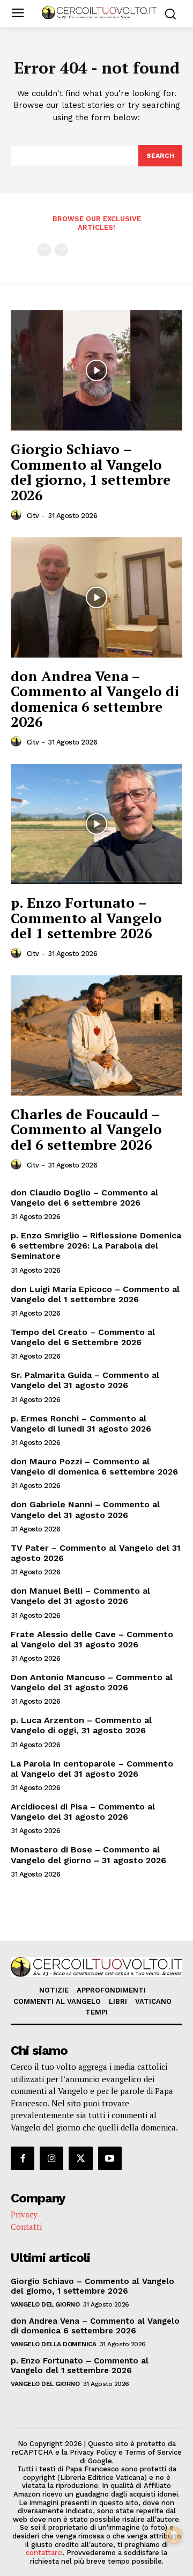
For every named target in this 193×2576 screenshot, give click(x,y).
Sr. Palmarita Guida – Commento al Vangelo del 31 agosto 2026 (85, 1380)
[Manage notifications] (174, 2535)
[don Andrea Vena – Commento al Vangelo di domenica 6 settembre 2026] (96, 597)
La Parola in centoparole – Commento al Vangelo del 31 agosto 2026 (92, 1769)
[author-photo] (18, 515)
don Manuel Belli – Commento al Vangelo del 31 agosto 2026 (80, 1596)
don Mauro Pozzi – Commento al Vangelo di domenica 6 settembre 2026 (94, 1466)
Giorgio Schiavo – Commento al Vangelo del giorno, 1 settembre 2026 (91, 472)
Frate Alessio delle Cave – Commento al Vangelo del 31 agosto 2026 (92, 1639)
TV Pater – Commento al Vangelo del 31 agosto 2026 (96, 1553)
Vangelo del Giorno (45, 2304)
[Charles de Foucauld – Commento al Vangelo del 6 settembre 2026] (96, 1035)
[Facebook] (23, 2158)
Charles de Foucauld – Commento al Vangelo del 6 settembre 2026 (86, 1129)
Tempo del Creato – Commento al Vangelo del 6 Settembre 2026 (83, 1337)
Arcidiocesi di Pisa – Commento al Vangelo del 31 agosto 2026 (83, 1812)
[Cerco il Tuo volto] (99, 13)
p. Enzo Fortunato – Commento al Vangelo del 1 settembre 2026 (86, 918)
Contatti (26, 2227)
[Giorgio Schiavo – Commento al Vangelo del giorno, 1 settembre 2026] (96, 370)
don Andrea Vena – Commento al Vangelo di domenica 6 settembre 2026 (95, 699)
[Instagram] (51, 2158)
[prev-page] (44, 250)
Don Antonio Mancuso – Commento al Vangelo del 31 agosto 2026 (92, 1682)
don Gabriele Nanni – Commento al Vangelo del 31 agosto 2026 (85, 1509)
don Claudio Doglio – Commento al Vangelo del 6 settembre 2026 (84, 1198)
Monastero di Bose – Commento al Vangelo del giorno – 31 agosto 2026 (88, 1855)
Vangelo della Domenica (53, 2344)
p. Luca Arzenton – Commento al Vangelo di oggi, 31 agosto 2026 (81, 1725)
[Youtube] (110, 2158)
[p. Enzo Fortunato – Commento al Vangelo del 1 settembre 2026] (96, 824)
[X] (80, 2158)
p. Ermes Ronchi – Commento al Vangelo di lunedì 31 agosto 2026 (81, 1424)
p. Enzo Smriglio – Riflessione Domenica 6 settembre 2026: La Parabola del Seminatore (96, 1246)
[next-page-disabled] (61, 250)
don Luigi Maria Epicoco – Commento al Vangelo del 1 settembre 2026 (95, 1294)
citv (33, 516)
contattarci (44, 2553)
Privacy (24, 2214)
